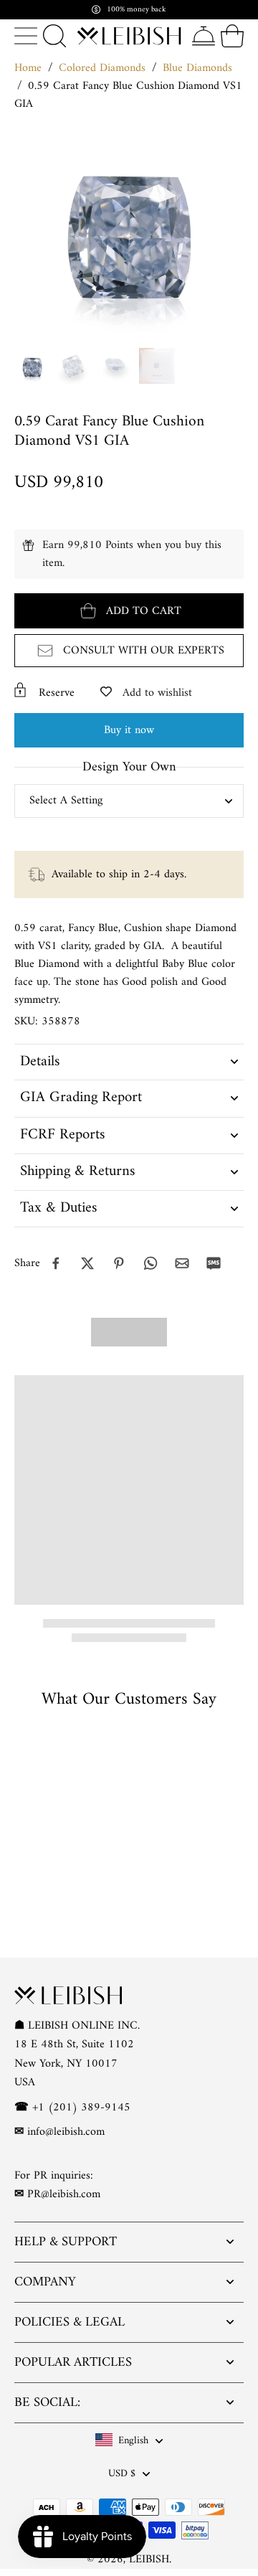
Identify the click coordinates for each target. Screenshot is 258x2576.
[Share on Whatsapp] (150, 1263)
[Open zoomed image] (129, 227)
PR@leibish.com (64, 2194)
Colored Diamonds (102, 68)
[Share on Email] (182, 1263)
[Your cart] (232, 36)
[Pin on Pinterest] (119, 1263)
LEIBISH (149, 2560)
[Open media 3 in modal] (115, 366)
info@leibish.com (66, 2132)
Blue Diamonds (197, 68)
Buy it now (129, 730)
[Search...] (54, 36)
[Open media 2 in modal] (74, 366)
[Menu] (26, 36)
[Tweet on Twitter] (87, 1263)
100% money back (137, 10)
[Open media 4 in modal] (157, 366)
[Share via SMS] (214, 1263)
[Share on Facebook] (56, 1263)
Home (28, 68)
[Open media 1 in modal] (32, 366)
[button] (129, 611)
